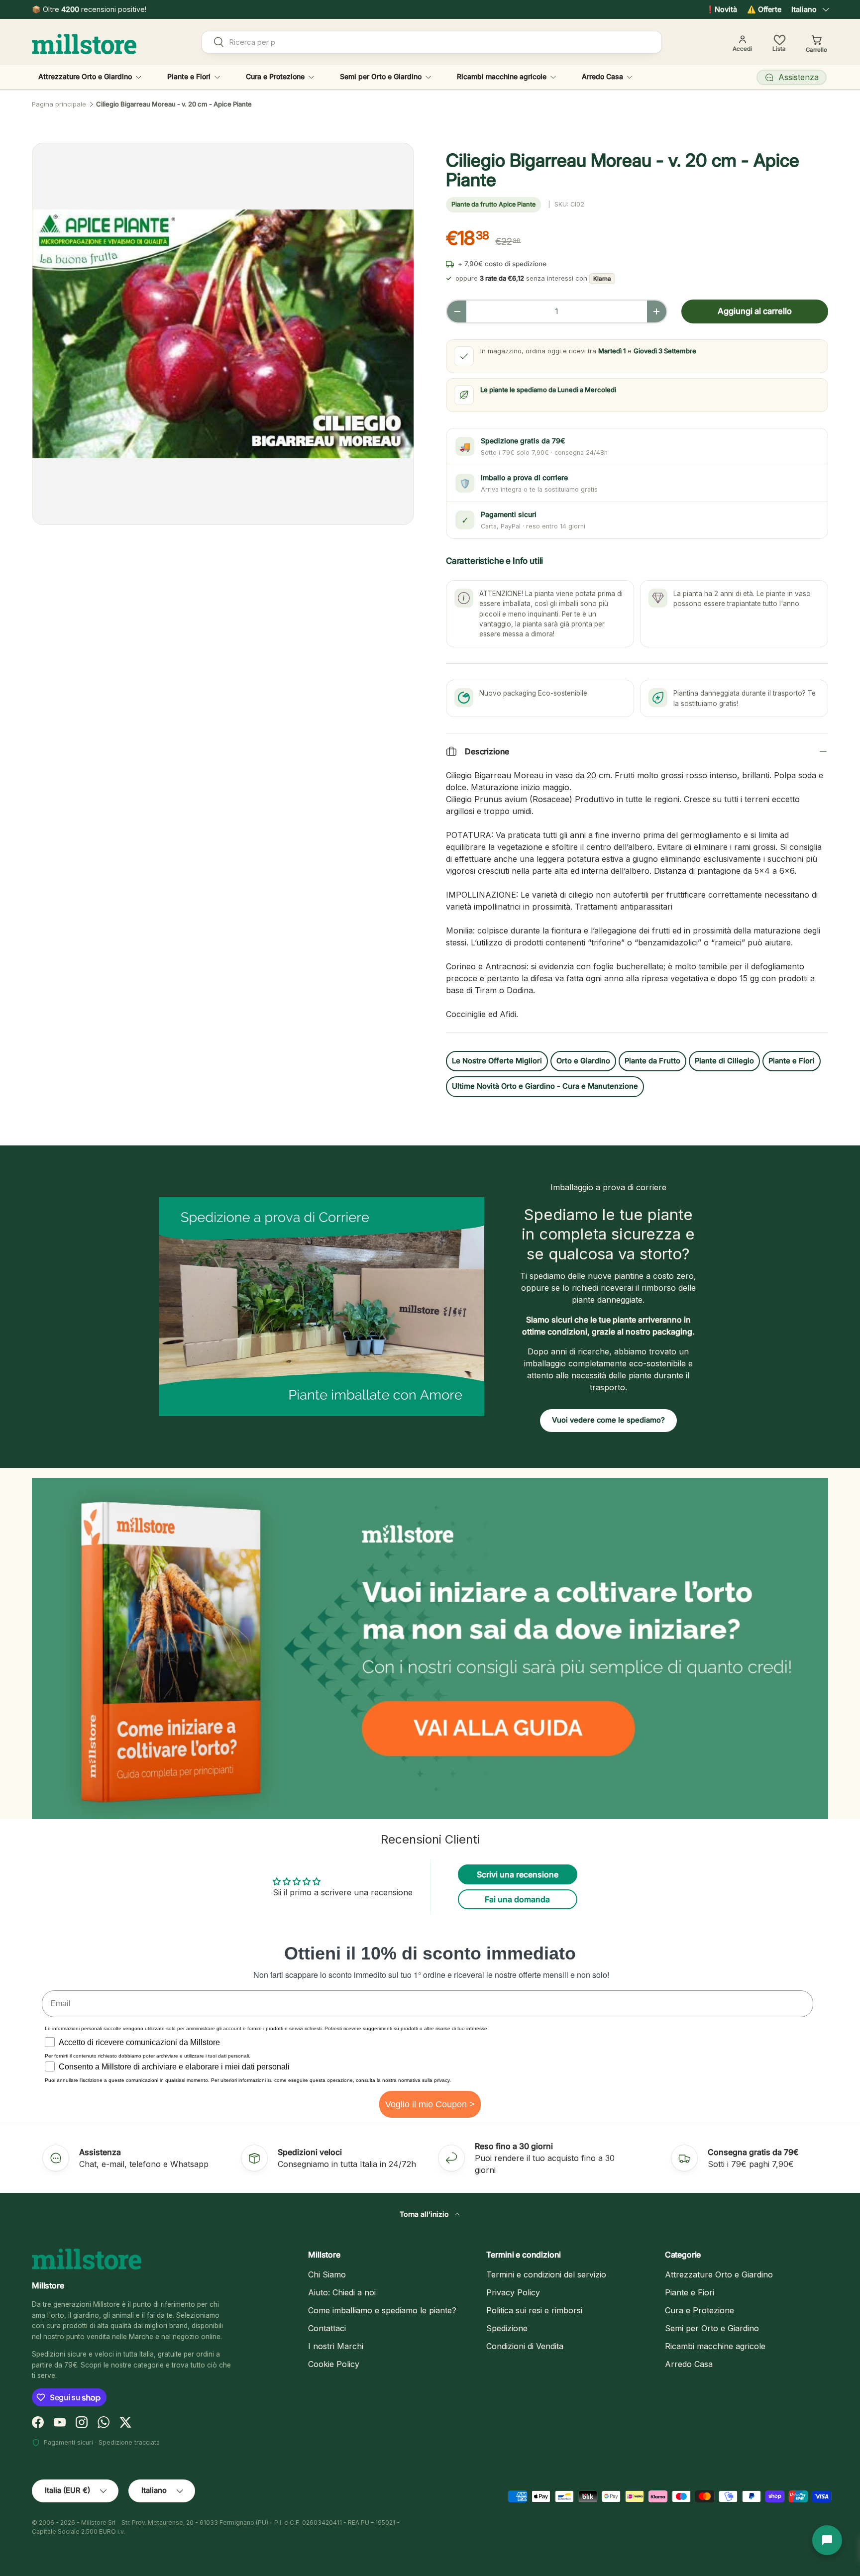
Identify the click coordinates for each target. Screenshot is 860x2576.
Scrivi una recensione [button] (518, 1874)
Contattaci (327, 2328)
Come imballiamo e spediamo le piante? (382, 2310)
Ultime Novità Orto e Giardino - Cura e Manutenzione (545, 1086)
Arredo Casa (602, 76)
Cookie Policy (334, 2364)
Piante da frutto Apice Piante (493, 204)
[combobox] (432, 42)
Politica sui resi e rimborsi (534, 2310)
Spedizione (507, 2328)
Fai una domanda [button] (517, 1899)
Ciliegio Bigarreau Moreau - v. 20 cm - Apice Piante (174, 104)
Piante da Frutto (652, 1061)
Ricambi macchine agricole (502, 76)
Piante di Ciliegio (724, 1061)
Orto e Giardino (583, 1061)
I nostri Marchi (336, 2346)
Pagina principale (59, 104)
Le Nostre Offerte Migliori (497, 1061)
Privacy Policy (513, 2292)
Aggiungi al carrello (755, 311)
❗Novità (721, 9)
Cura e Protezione (275, 76)
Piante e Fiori (189, 76)
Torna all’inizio (425, 2214)
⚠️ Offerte (764, 9)
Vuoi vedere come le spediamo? (608, 1420)
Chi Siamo (327, 2274)
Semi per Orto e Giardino (381, 76)
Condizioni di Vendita (525, 2346)
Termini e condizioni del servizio (546, 2274)
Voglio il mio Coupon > (430, 2104)
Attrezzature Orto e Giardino (85, 76)
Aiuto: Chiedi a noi (342, 2292)
